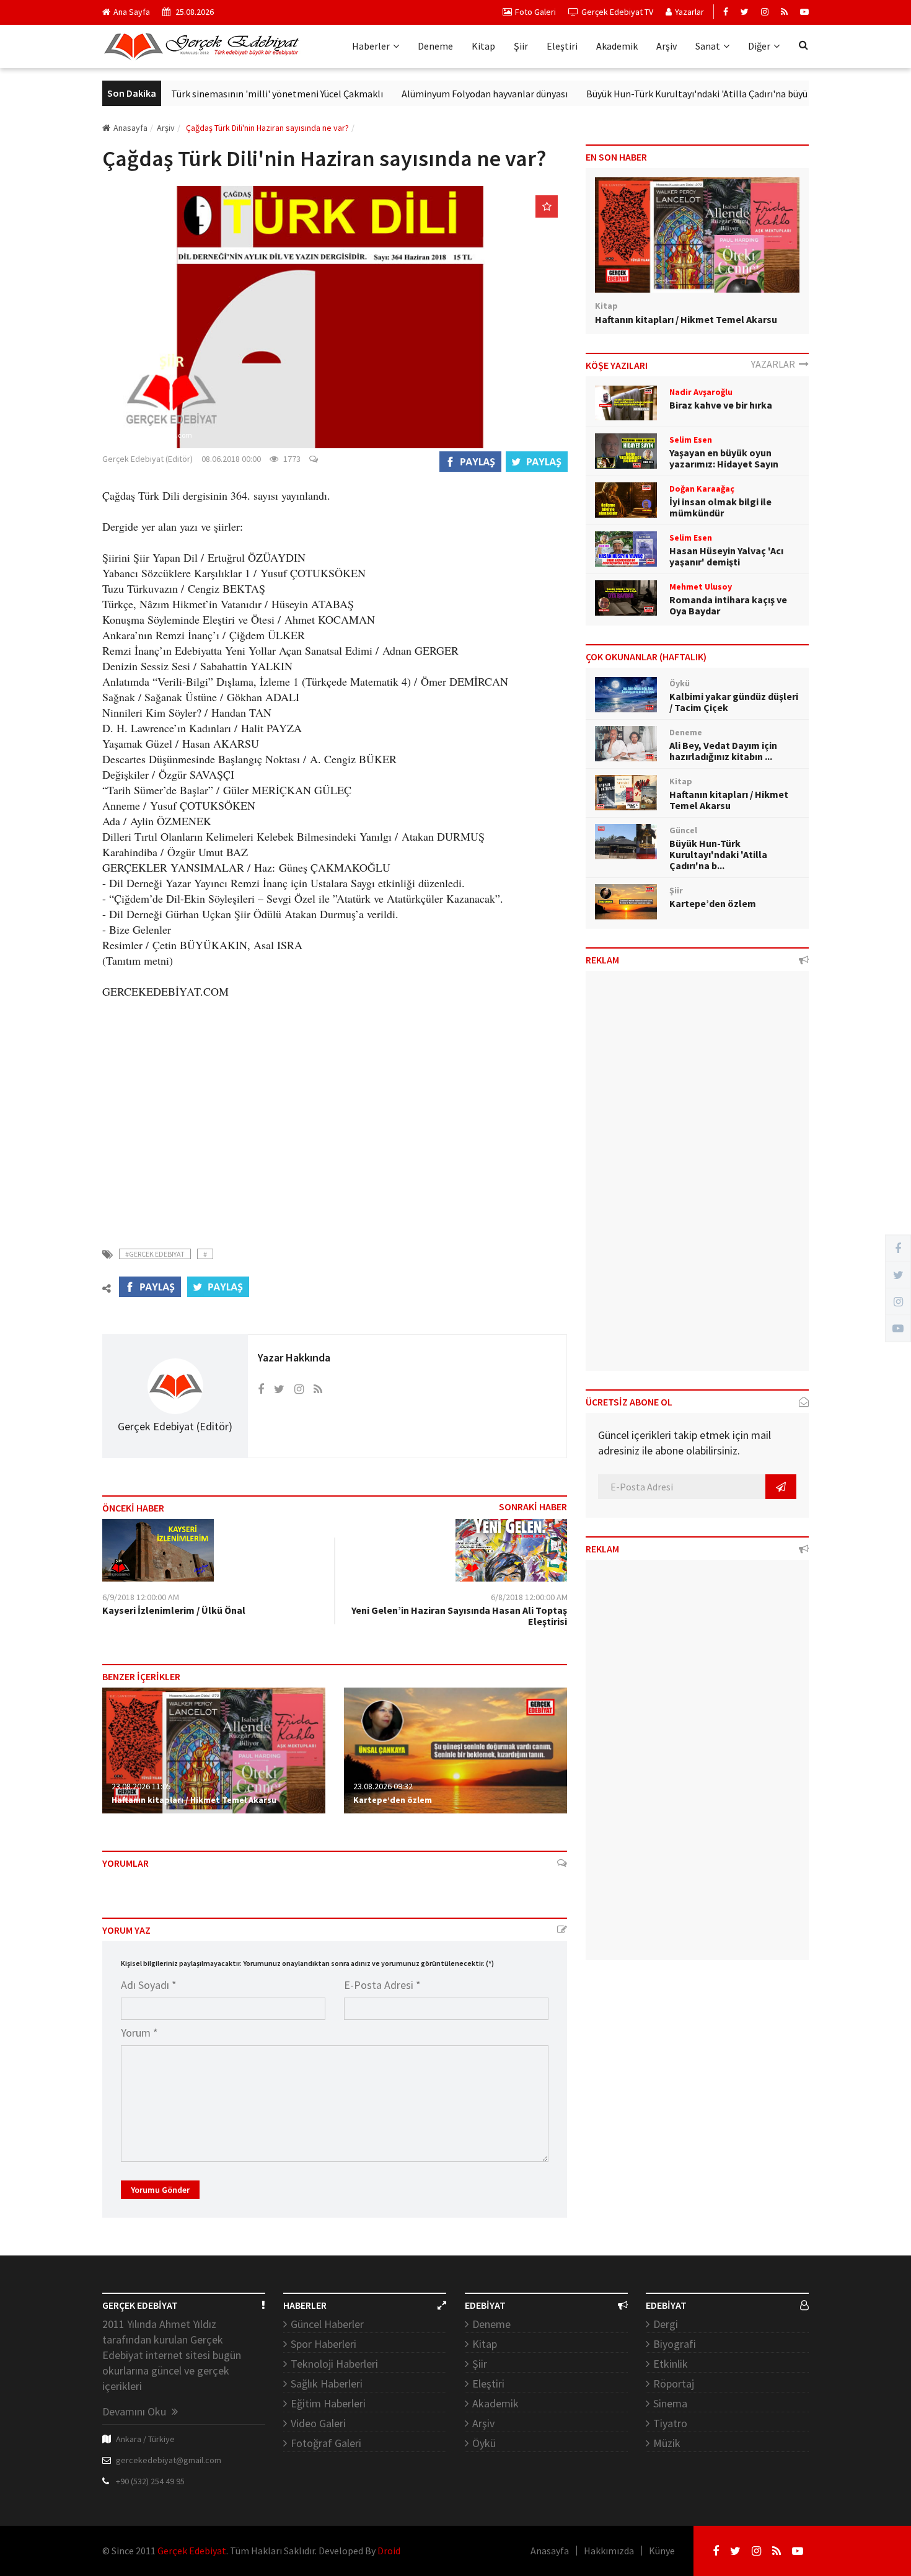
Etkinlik (671, 2364)
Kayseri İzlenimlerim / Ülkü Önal (174, 1610)
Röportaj (674, 2383)
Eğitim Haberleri (328, 2403)
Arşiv (667, 46)
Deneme (435, 46)
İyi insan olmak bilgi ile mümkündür (720, 507)
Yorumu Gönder (160, 2190)
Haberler (371, 46)
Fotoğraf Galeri (326, 2443)
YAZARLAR (775, 364)
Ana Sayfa (132, 12)
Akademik (617, 46)
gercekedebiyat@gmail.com (169, 2460)
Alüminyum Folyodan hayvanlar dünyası (441, 94)
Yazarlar (689, 12)
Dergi (666, 2324)
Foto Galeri (535, 12)
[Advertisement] (335, 1123)
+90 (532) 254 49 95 (150, 2481)
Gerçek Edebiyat (192, 2551)
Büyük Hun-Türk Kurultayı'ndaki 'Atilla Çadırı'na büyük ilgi (663, 94)
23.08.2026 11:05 (141, 1786)
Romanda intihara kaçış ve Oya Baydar (728, 605)
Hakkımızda (609, 2551)
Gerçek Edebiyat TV (617, 12)
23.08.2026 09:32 (383, 1786)
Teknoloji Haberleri (334, 2364)
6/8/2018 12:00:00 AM (529, 1597)
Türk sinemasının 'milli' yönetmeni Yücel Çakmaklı (233, 94)
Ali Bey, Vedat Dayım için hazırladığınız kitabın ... (723, 751)
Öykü (484, 2443)
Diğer (759, 46)
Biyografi (675, 2344)
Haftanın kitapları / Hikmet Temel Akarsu (194, 1800)
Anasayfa (130, 128)
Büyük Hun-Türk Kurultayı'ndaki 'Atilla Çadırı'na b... (718, 854)
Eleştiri (562, 46)
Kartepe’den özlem (393, 1800)
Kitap (483, 46)
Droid (389, 2551)
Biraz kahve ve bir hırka (721, 405)
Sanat (708, 46)
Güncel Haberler (327, 2324)
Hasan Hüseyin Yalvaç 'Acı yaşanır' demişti (726, 556)
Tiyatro (670, 2423)
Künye (662, 2551)
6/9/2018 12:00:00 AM (141, 1597)
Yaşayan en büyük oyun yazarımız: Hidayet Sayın (724, 458)
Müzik (667, 2443)
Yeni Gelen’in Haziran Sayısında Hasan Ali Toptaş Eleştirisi (459, 1616)
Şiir (521, 46)
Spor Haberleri (323, 2344)
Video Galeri (318, 2423)
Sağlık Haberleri (327, 2383)
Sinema (670, 2403)
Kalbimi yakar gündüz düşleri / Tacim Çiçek (734, 702)
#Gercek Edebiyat (155, 1254)
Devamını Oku (135, 2411)
